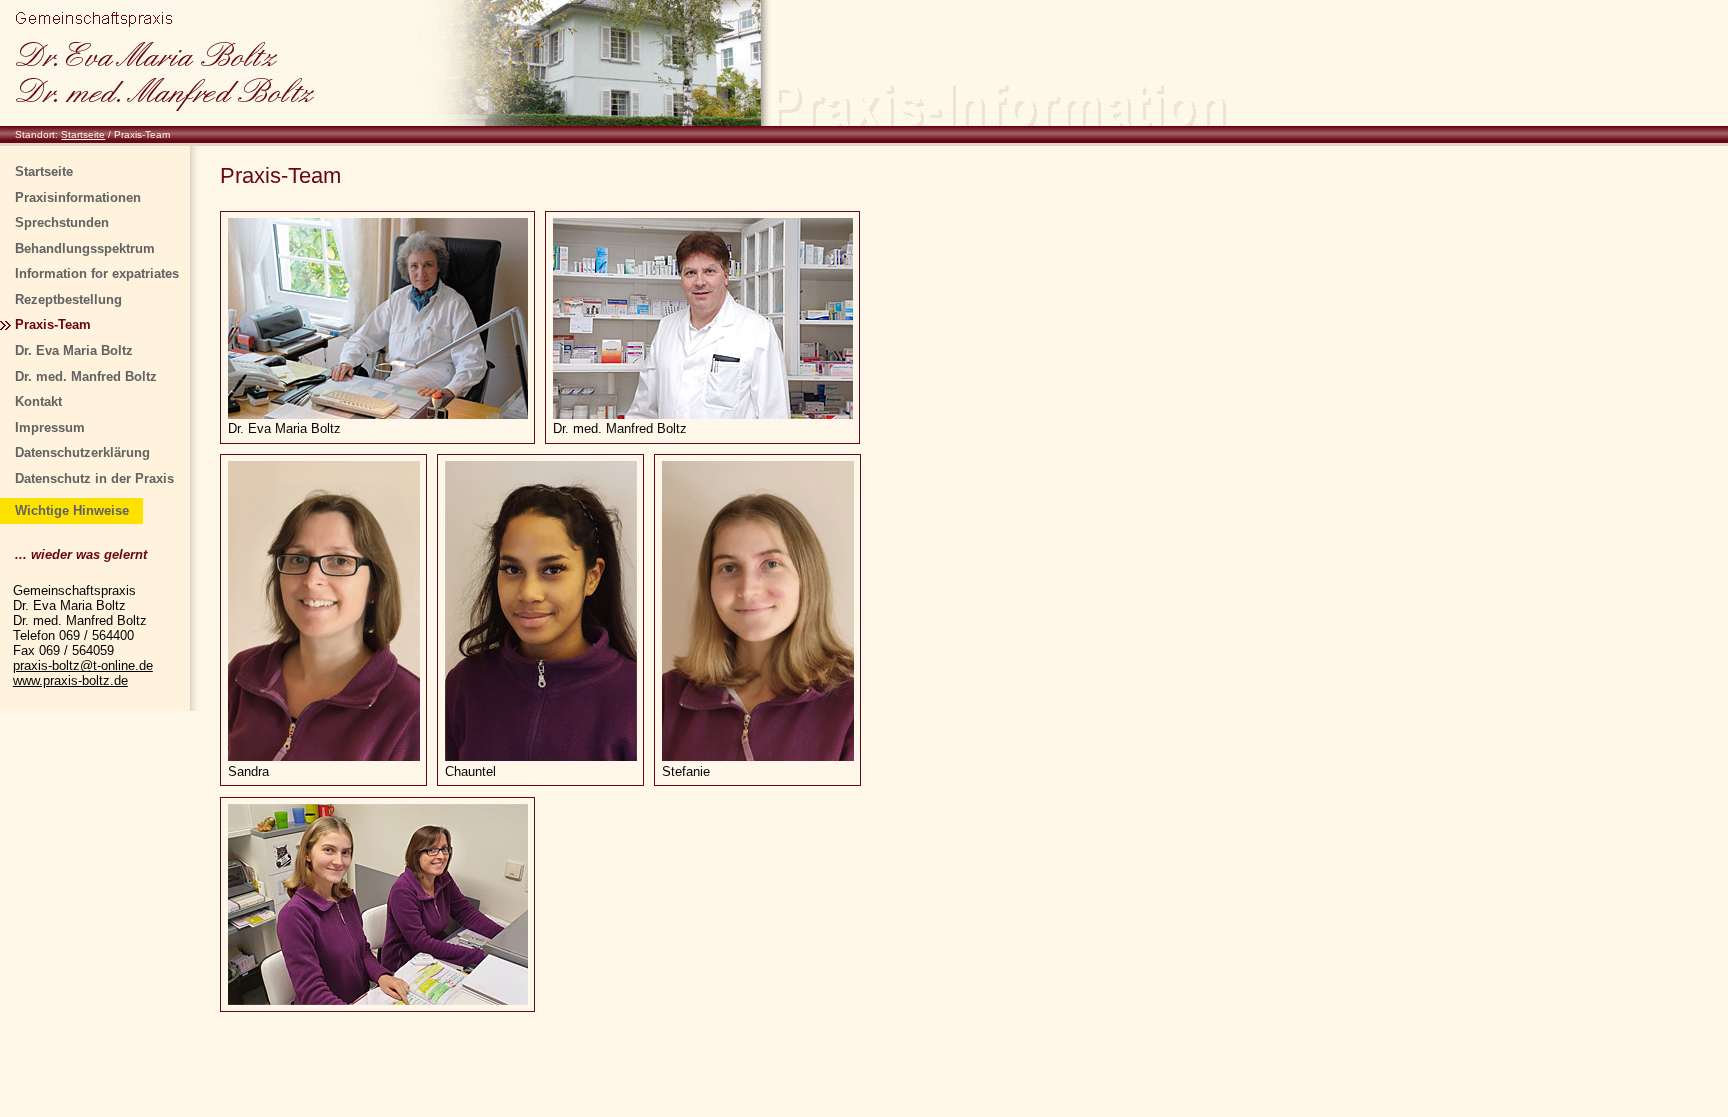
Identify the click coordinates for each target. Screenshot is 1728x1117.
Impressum (50, 427)
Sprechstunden (62, 222)
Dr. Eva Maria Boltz (74, 350)
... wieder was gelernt (81, 554)
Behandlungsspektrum (85, 248)
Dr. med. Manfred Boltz (86, 376)
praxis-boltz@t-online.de (83, 665)
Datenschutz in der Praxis (94, 478)
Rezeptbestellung (68, 299)
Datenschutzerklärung (82, 452)
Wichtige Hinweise (72, 510)
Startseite (83, 134)
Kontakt (38, 401)
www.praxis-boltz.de (70, 680)
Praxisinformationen (78, 197)
